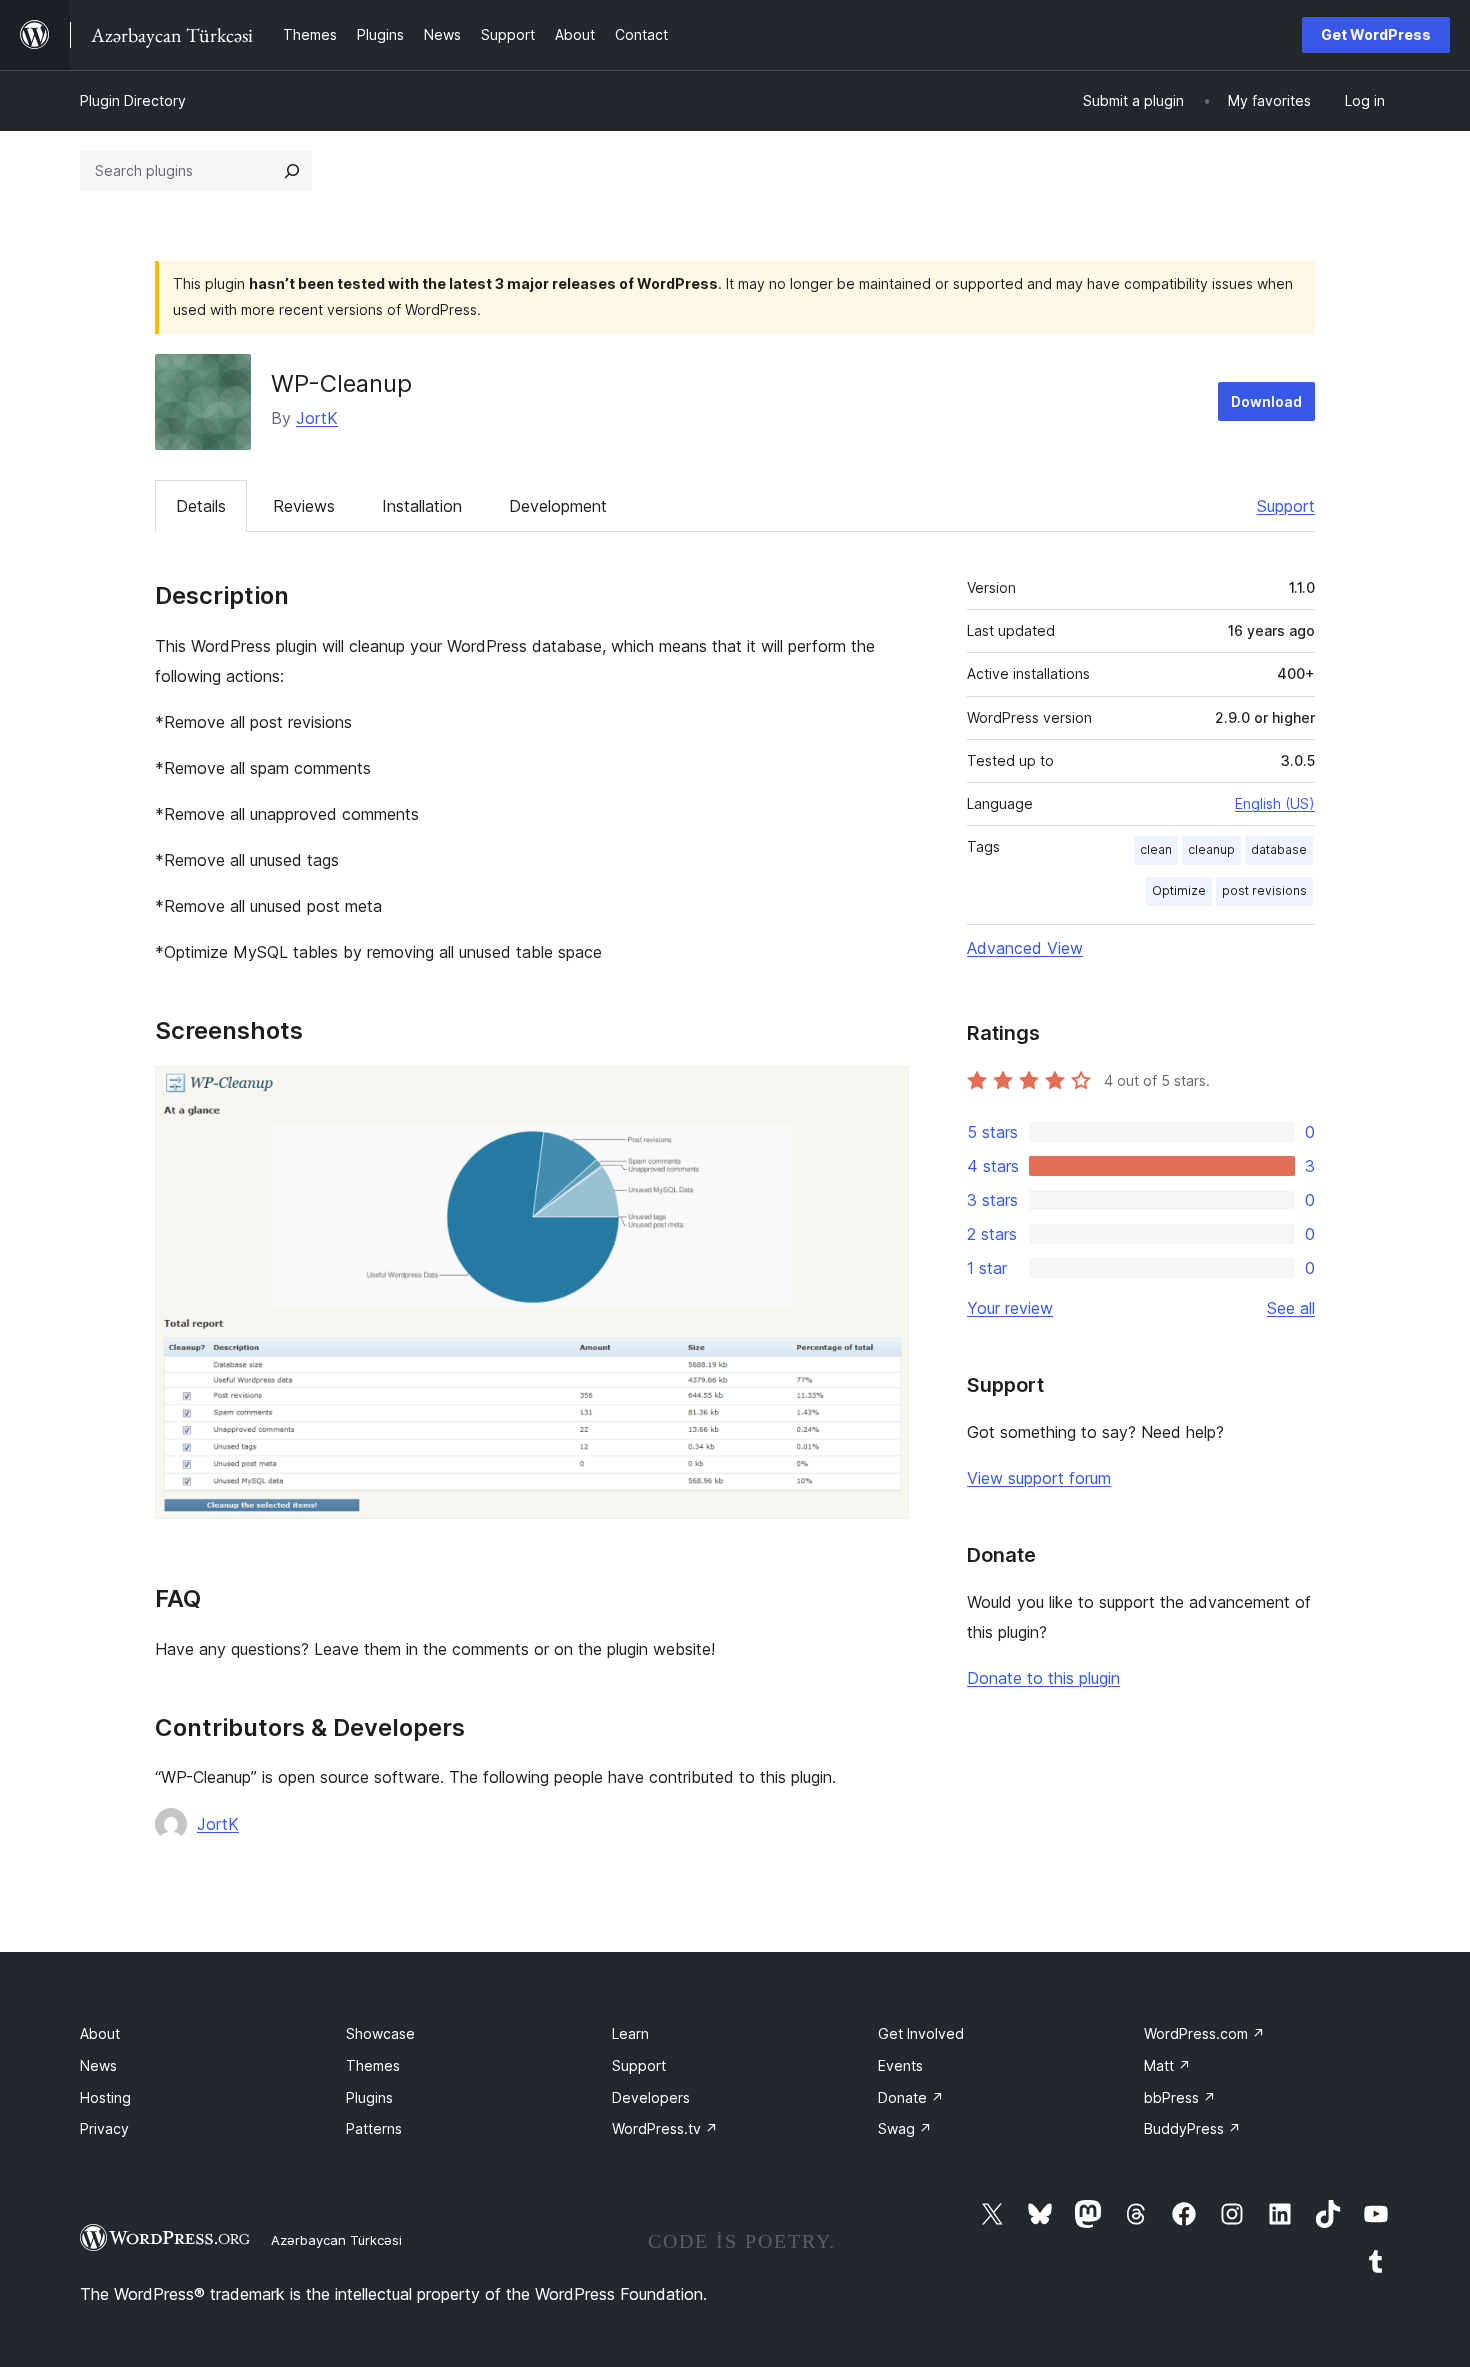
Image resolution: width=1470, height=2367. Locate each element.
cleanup (1211, 849)
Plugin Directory (133, 100)
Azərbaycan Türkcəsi (336, 2240)
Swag (905, 2128)
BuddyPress (1192, 2128)
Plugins (369, 2097)
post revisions (1264, 890)
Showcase (380, 2033)
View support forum (1039, 1478)
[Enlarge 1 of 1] (882, 1093)
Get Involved (921, 2033)
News (98, 2065)
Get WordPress (1376, 34)
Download (1266, 401)
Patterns (374, 2128)
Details (201, 506)
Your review (1010, 1308)
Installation (422, 506)
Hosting (105, 2097)
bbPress (1180, 2097)
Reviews (304, 506)
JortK (317, 418)
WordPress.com (1204, 2033)
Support (1286, 506)
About (100, 2033)
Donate (911, 2097)
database (1279, 849)
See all (1291, 1308)
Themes (373, 2065)
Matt (1167, 2065)
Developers (651, 2097)
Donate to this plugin (1043, 1678)
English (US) (1275, 803)
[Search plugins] (292, 171)
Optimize (1179, 890)
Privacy (104, 2128)
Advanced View (1025, 948)
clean (1156, 849)
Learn (630, 2033)
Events (900, 2065)
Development (558, 506)
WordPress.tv (665, 2128)
